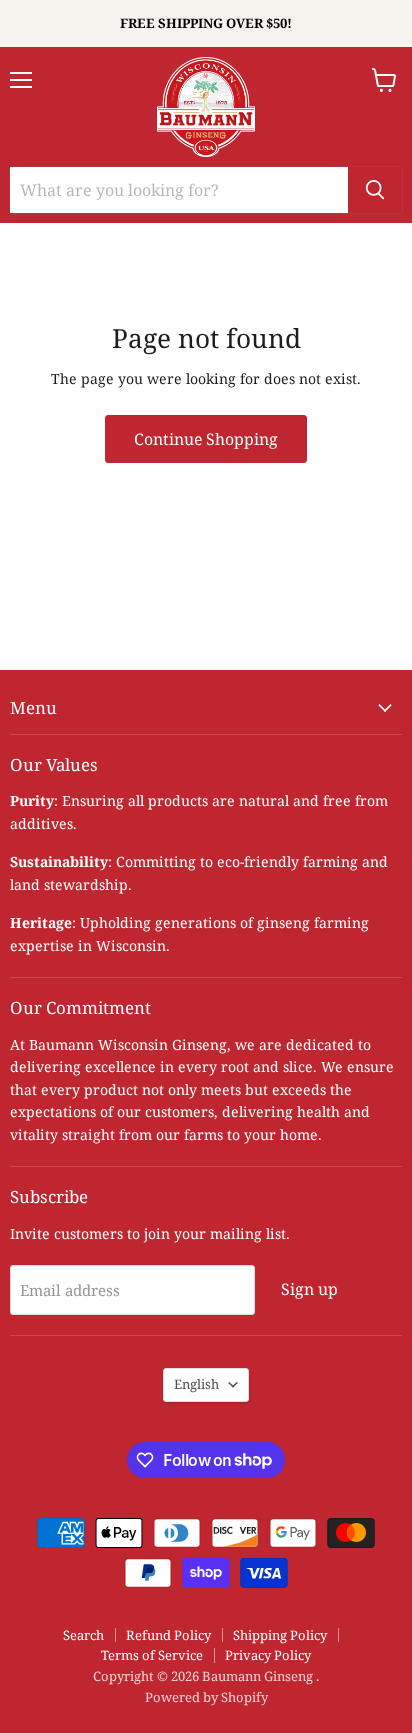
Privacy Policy (268, 1655)
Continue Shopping (206, 439)
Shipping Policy (280, 1635)
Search (83, 1635)
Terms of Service (152, 1655)
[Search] (375, 190)
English (196, 1384)
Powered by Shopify (206, 1697)
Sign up (309, 1289)
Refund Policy (168, 1635)
